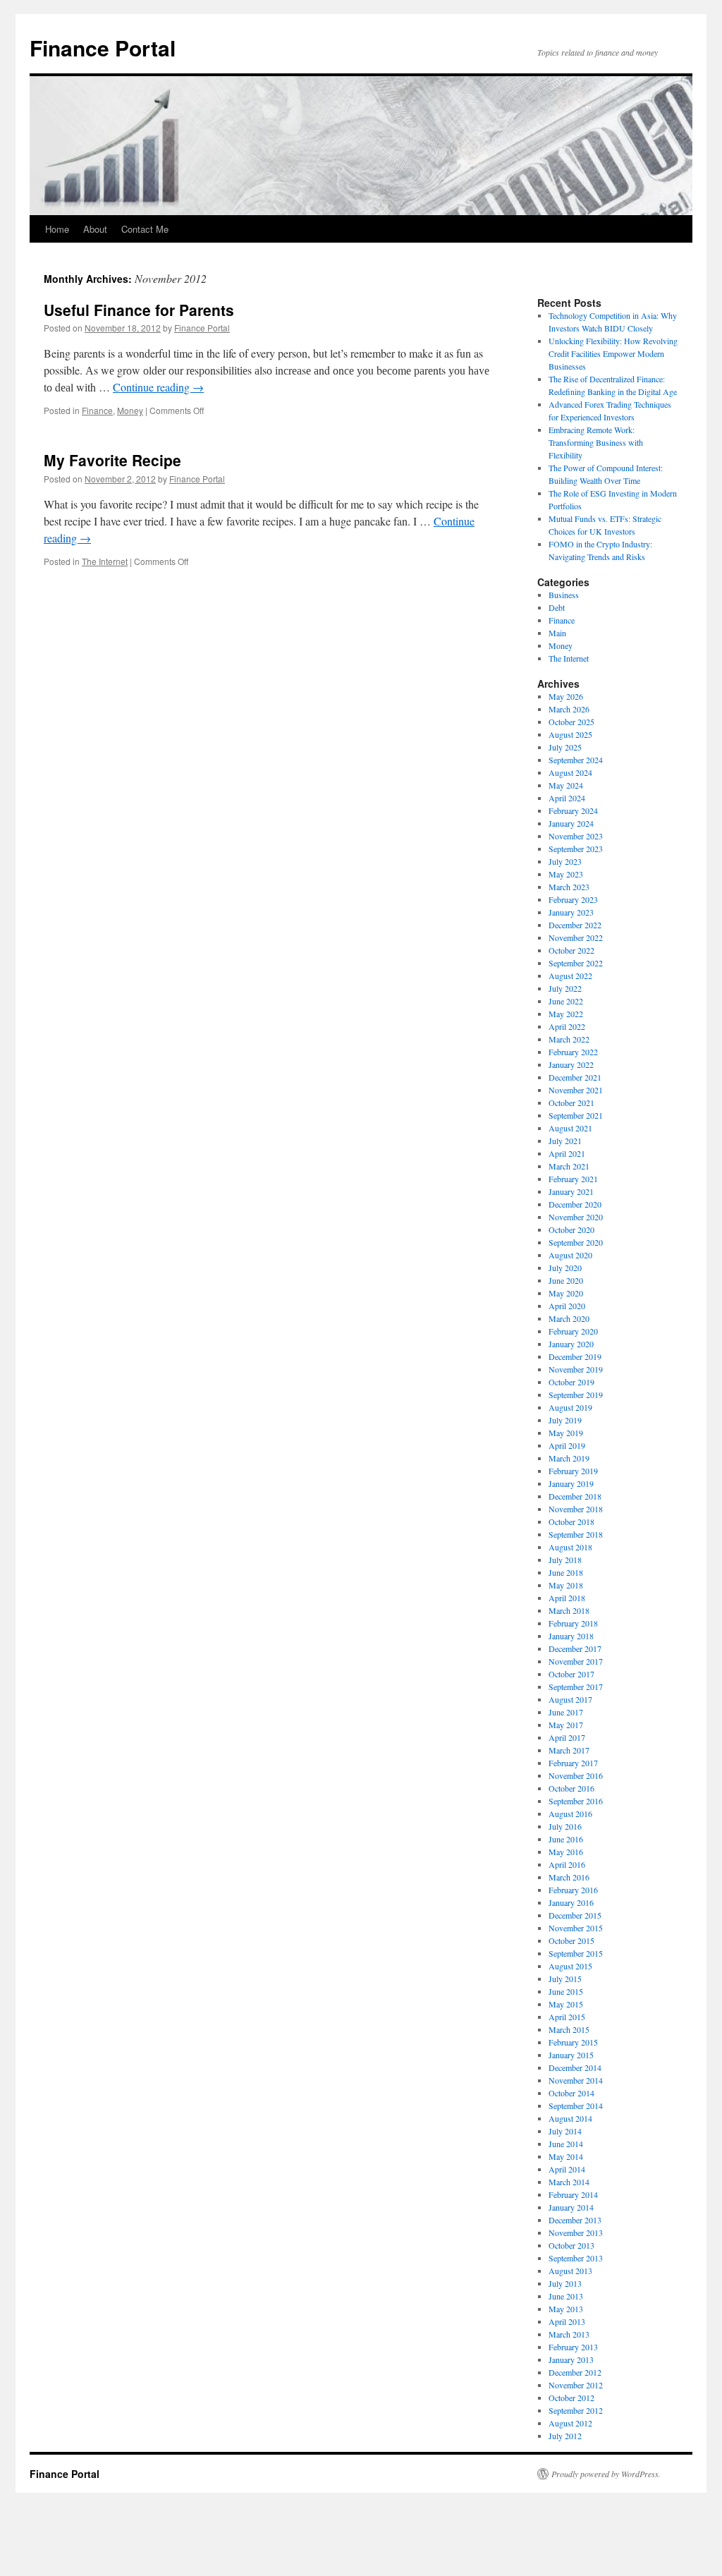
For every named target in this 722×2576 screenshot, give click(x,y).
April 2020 (567, 1306)
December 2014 (575, 2067)
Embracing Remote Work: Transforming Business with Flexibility (596, 442)
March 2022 (569, 1039)
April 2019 (567, 1445)
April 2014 (567, 2169)
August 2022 (570, 976)
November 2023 (576, 836)
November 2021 (576, 1090)
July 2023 (565, 861)
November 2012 (576, 2385)
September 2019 (576, 1395)
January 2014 (571, 2207)
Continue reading (158, 387)
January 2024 (571, 823)
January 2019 (571, 1483)
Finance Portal (103, 48)
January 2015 (571, 2055)
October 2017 (571, 1674)
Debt (557, 607)
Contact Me (145, 229)
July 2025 (565, 747)
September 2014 (576, 2106)
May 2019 (566, 1433)
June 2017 (566, 1712)
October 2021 (571, 1102)
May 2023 (566, 874)
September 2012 (576, 2410)
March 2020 (569, 1318)
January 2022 (571, 1064)
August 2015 (570, 1966)
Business (564, 595)
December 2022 (575, 925)
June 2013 (566, 2296)
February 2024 (573, 810)
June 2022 (566, 1001)
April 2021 (567, 1153)
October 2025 (571, 722)
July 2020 (565, 1268)
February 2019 (573, 1471)
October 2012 (571, 2398)
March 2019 (569, 1458)
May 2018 (566, 1585)
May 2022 (566, 1014)
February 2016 (573, 1890)
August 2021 (570, 1128)
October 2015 (571, 1940)
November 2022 (576, 937)
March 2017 (569, 1750)
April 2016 (567, 1864)
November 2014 (576, 2080)
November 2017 (576, 1661)
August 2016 (570, 1813)
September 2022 (576, 963)
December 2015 (575, 1915)
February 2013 (573, 2347)
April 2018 (567, 1598)
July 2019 (565, 1420)
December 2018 (575, 1496)
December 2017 (575, 1648)
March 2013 (569, 2334)
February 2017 (573, 1763)
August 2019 (570, 1407)
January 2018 (571, 1636)
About (95, 229)
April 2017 (567, 1737)
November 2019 (576, 1369)
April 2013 (567, 2321)
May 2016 (566, 1852)
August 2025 (570, 734)
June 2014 (566, 2144)
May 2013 (566, 2309)
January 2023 (571, 912)
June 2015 (566, 1991)
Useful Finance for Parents (139, 310)
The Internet (105, 561)
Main (557, 633)
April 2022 (567, 1026)
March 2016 (569, 1877)
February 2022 (573, 1052)
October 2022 (571, 950)
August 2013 (570, 2271)
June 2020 (566, 1280)
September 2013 (576, 2258)
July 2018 (565, 1560)
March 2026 (569, 709)
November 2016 (576, 1775)
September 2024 (576, 760)
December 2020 (575, 1204)
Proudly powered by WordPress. (606, 2474)
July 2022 (565, 988)
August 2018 (570, 1547)
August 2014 (570, 2118)
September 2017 (576, 1687)
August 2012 (570, 2423)
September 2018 (576, 1534)
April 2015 (567, 2017)
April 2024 (567, 798)
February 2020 (573, 1331)
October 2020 (571, 1229)
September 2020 (576, 1242)
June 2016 (566, 1839)
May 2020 (566, 1293)
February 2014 (573, 2194)
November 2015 (576, 1928)
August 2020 (570, 1255)
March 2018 (569, 1610)
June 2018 (566, 1572)
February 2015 (573, 2042)
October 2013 (571, 2245)
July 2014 (565, 2131)
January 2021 (571, 1191)
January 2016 (571, 1902)
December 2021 (575, 1077)
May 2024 (566, 785)
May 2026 (566, 696)
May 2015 (566, 2004)
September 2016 (576, 1801)
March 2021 (569, 1166)
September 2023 (576, 849)
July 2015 (565, 1979)
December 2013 (575, 2220)
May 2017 (566, 1725)
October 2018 (571, 1521)
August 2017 (570, 1699)
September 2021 (576, 1115)
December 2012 (575, 2372)
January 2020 (571, 1344)
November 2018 (576, 1509)
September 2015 (576, 1953)
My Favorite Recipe (112, 460)
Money (130, 410)
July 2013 (565, 2283)
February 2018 (573, 1623)
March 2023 (569, 887)
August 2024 (570, 772)
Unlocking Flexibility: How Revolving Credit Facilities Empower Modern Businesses (613, 353)
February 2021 (573, 1179)
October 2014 (571, 2093)
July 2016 (565, 1826)
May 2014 (566, 2156)
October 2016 (571, 1788)
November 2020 (576, 1217)
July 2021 (565, 1141)
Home (57, 229)
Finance (97, 410)
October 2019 (571, 1382)
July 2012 (565, 2436)
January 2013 (571, 2359)
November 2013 (576, 2232)
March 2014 (569, 2182)
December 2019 (575, 1356)
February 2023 (573, 899)
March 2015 (569, 2029)
